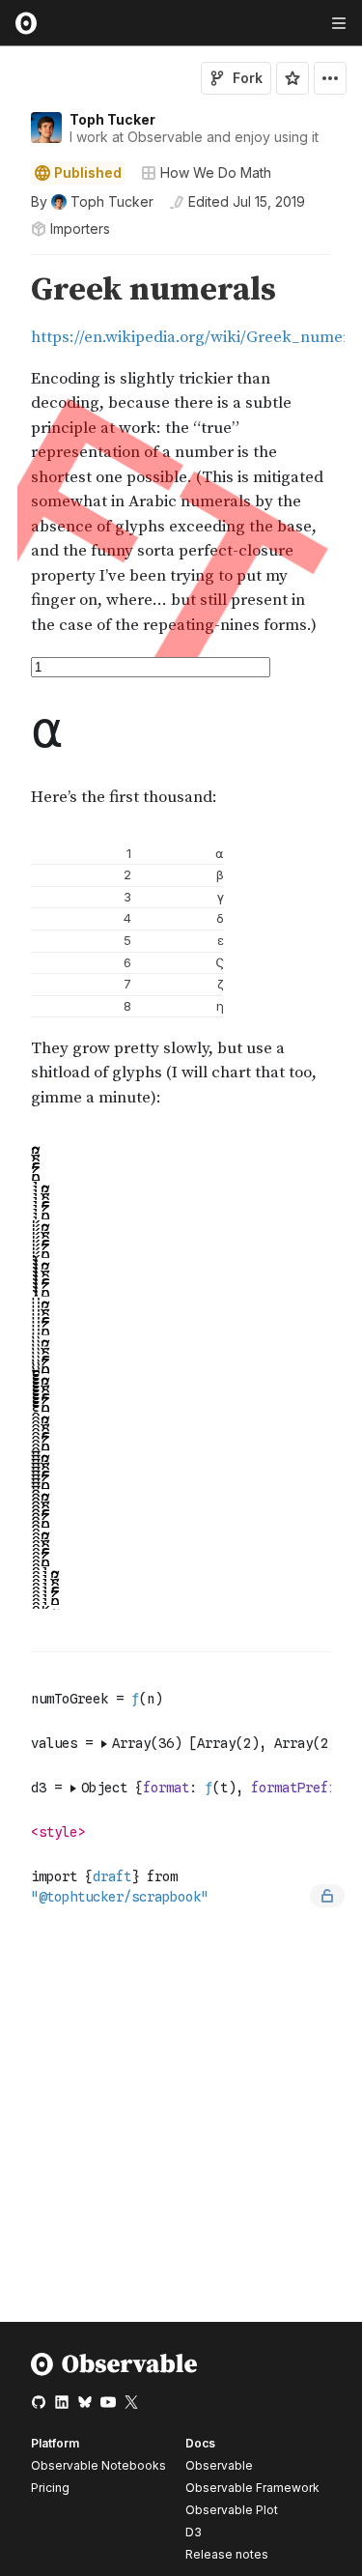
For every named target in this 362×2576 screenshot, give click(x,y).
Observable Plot (232, 2510)
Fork (248, 78)
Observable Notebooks (98, 2465)
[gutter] (9, 455)
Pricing (50, 2488)
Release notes (227, 2554)
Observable (219, 2465)
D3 (194, 2532)
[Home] (114, 2372)
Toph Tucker (112, 119)
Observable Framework (252, 2488)
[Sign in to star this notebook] (292, 78)
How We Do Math (216, 172)
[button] (8, 263)
